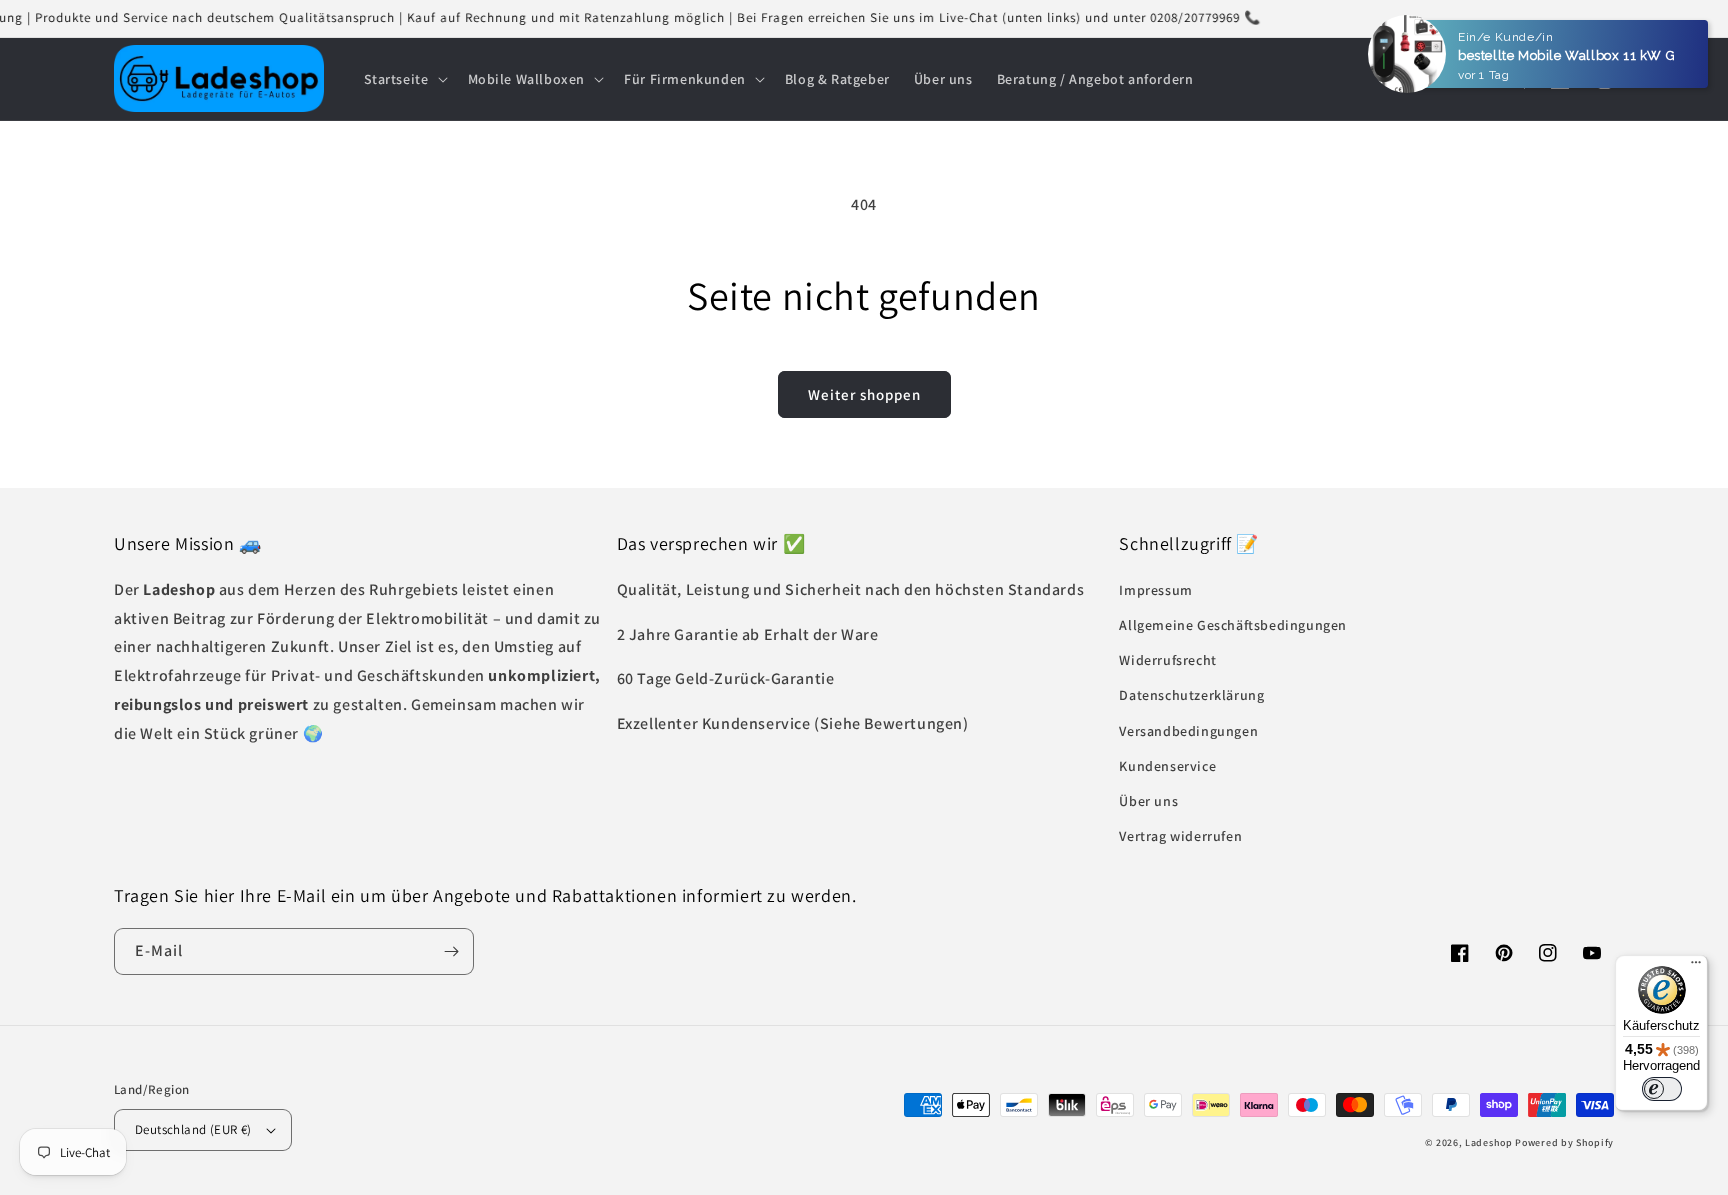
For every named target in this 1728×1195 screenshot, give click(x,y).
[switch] (1662, 1089)
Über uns (1148, 801)
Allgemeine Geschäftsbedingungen (1233, 625)
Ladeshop (1489, 1142)
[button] (404, 79)
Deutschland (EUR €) (193, 1129)
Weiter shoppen (864, 394)
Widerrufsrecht (1167, 660)
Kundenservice (1167, 766)
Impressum (1155, 590)
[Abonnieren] (451, 951)
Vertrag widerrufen (1180, 836)
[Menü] (1696, 967)
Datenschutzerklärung (1191, 695)
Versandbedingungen (1188, 731)
